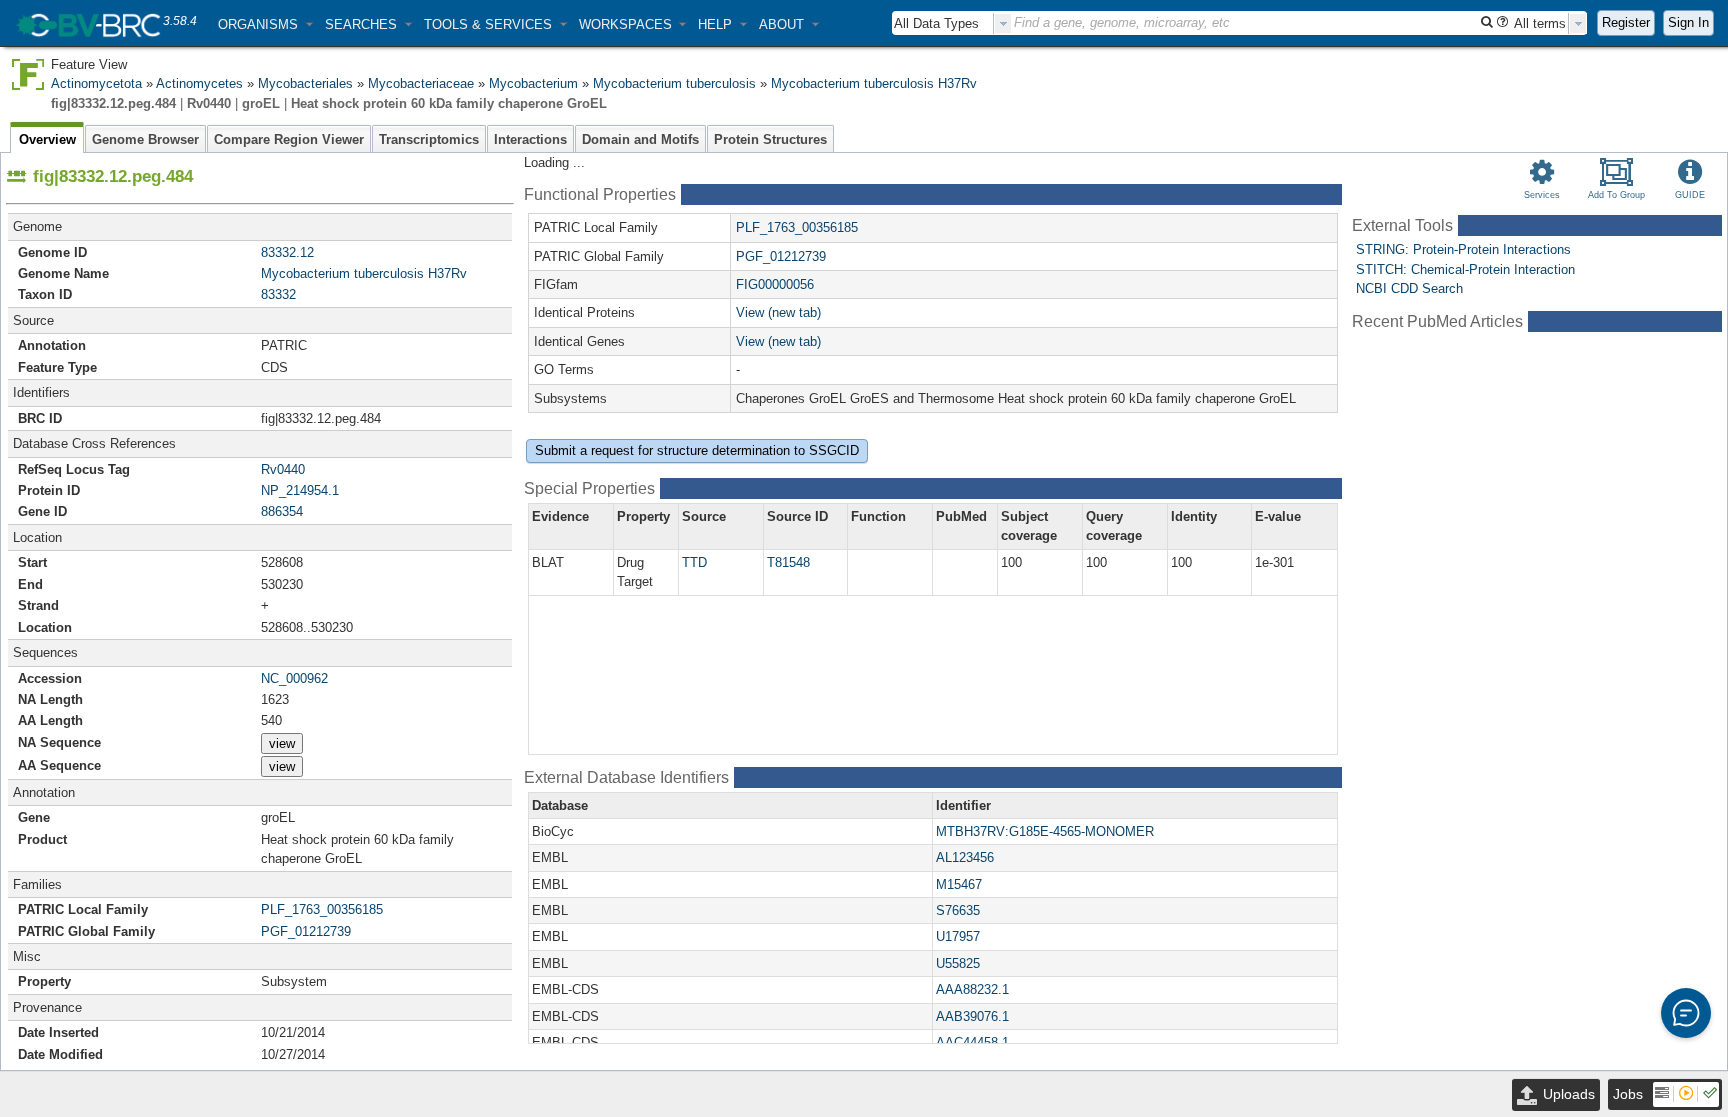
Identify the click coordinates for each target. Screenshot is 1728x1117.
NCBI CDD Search (1409, 288)
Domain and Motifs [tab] (640, 139)
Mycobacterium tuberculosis (674, 83)
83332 (278, 294)
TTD (694, 562)
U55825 (958, 963)
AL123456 (965, 857)
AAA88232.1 (972, 989)
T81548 (788, 562)
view (282, 743)
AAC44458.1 (972, 1042)
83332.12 (287, 252)
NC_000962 (294, 678)
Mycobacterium (533, 83)
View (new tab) (778, 312)
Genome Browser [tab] (145, 139)
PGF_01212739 (306, 931)
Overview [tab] (47, 139)
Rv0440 (283, 469)
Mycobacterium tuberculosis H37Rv (874, 83)
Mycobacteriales (305, 83)
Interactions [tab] (530, 139)
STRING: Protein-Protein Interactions (1463, 249)
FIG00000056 (775, 284)
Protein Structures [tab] (770, 139)
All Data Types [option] (936, 23)
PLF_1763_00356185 (322, 909)
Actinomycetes (199, 83)
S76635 (958, 910)
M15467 (959, 884)
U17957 (958, 936)
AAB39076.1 (972, 1016)
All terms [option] (1540, 23)
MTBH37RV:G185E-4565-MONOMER (1045, 831)
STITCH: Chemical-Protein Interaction (1465, 269)
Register (1626, 22)
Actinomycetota (96, 83)
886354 (282, 511)
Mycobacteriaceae (421, 83)
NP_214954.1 (300, 490)
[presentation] (1003, 23)
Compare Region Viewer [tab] (289, 139)
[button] (265, 24)
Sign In (1688, 22)
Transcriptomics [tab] (429, 139)
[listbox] (952, 23)
